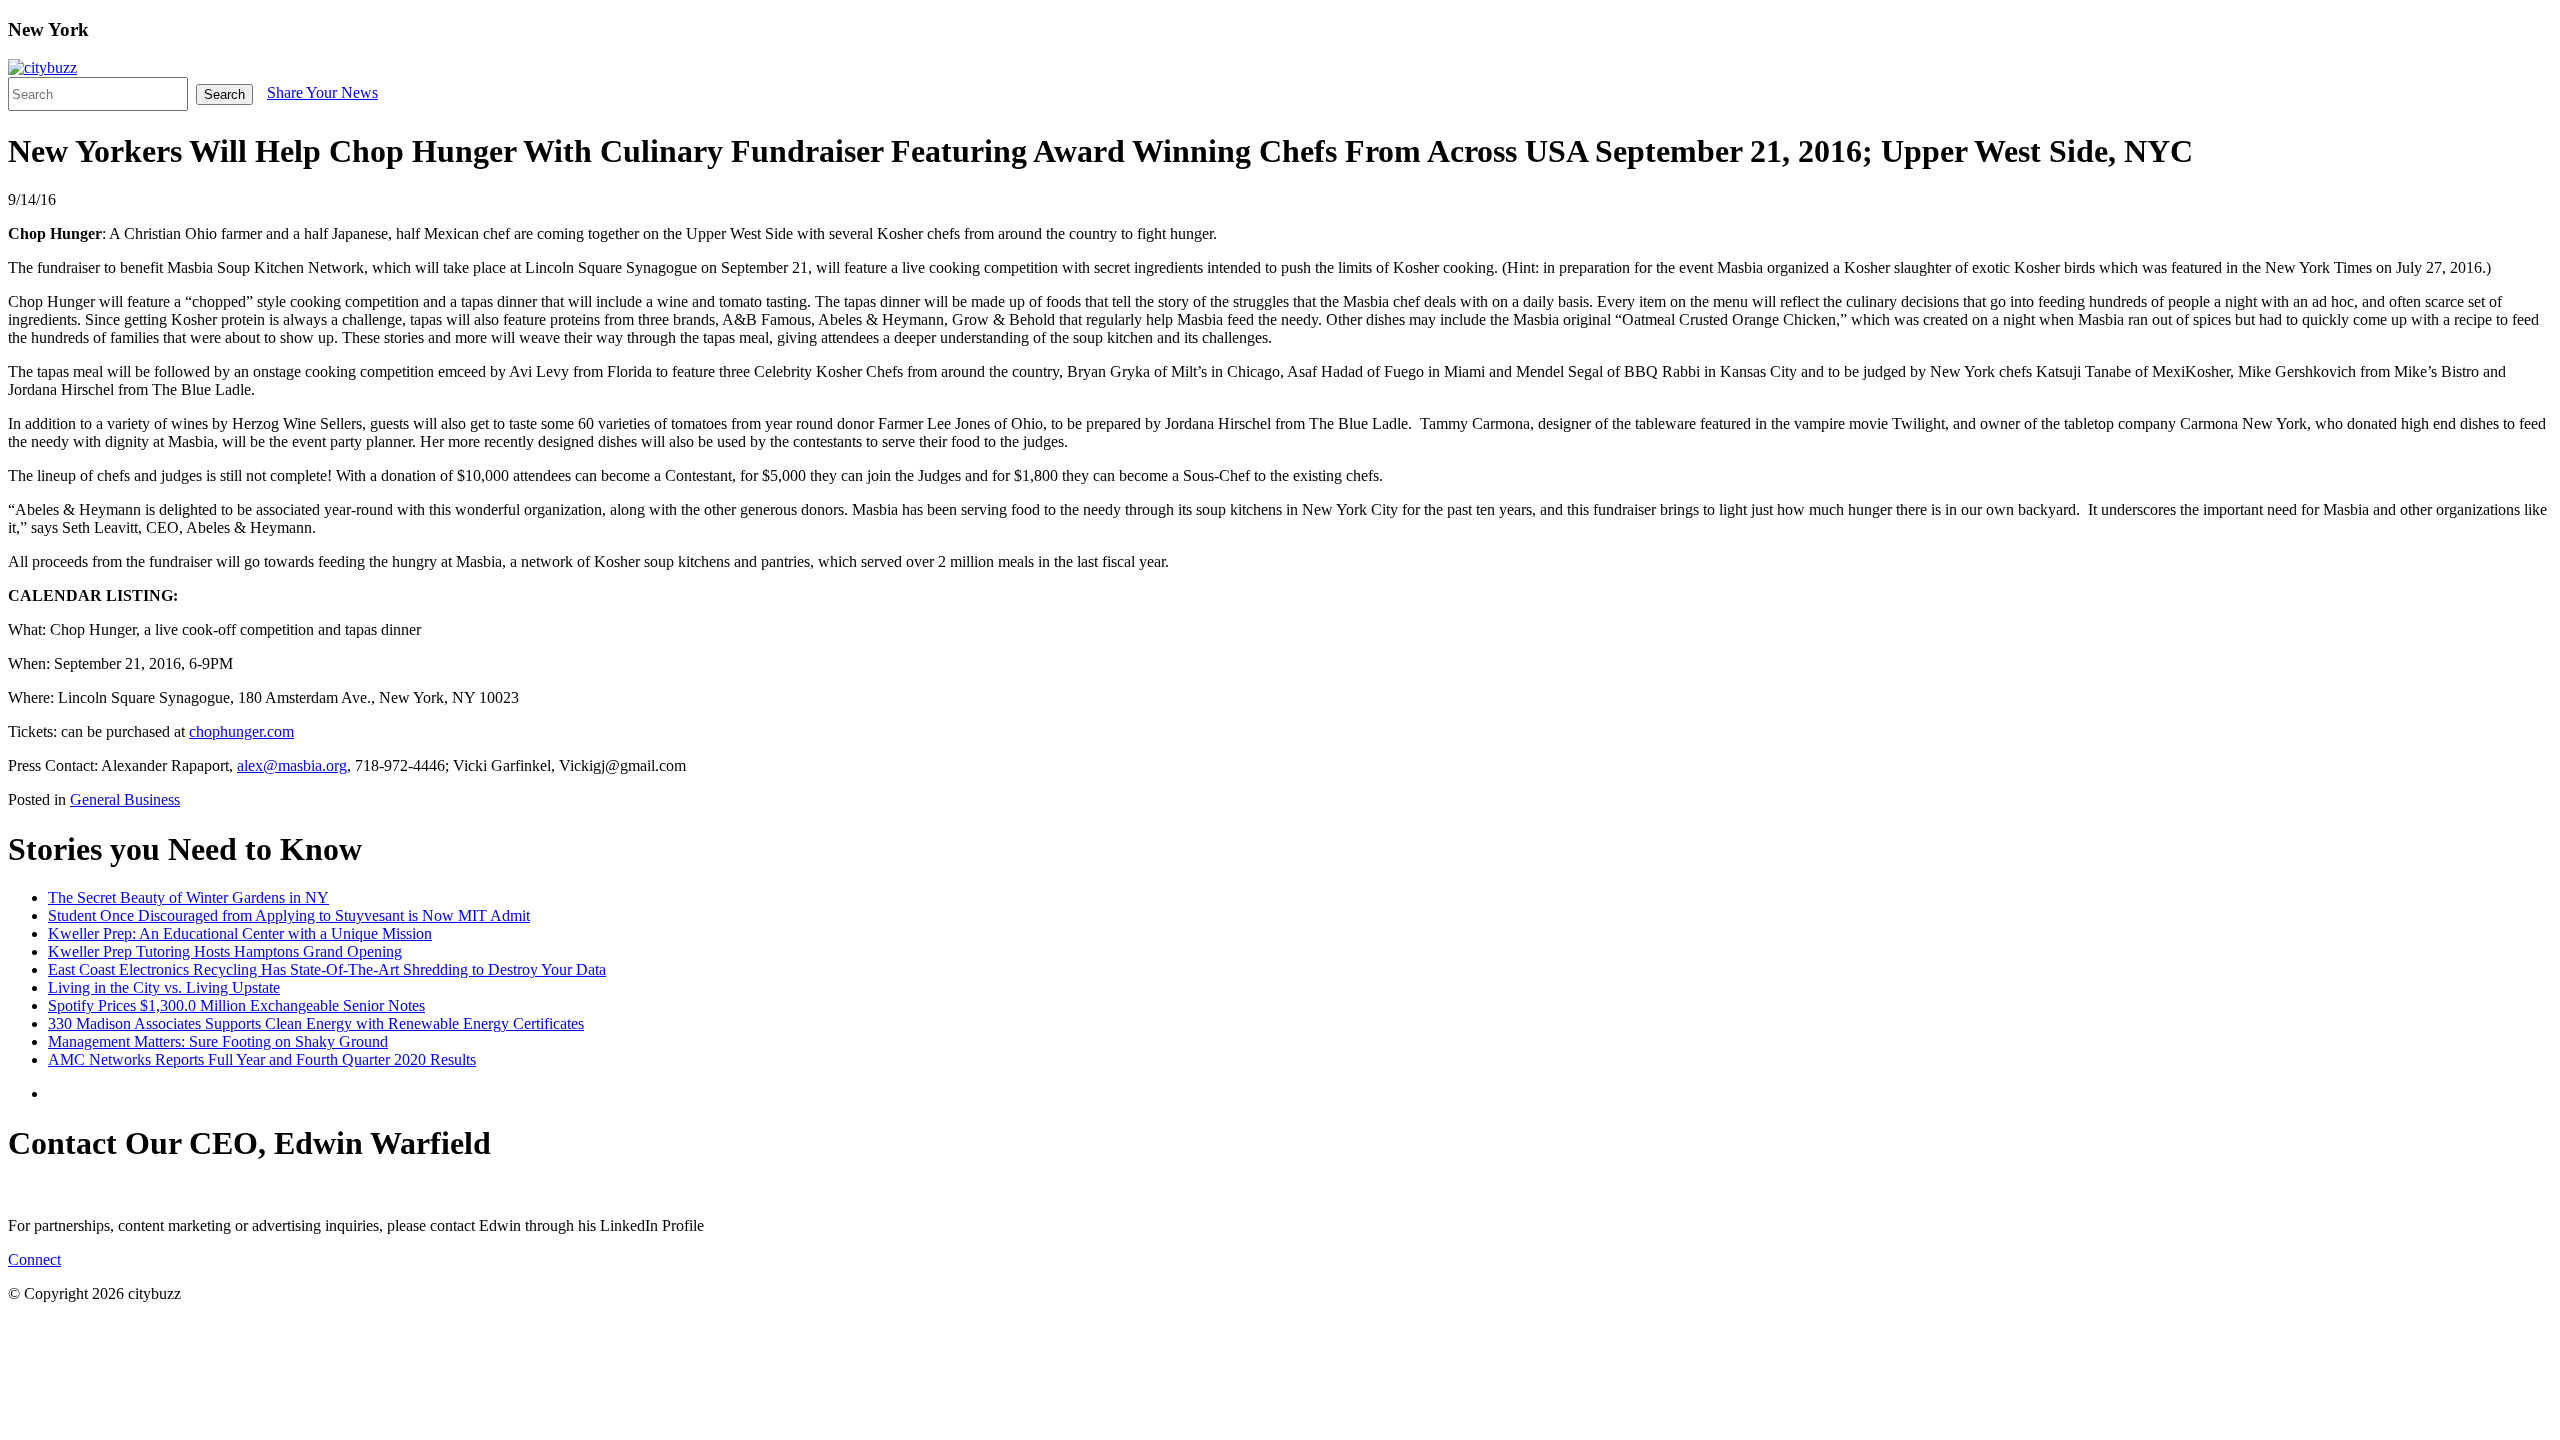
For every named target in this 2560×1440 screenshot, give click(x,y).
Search (224, 94)
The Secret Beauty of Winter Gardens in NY (188, 897)
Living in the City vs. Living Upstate (164, 987)
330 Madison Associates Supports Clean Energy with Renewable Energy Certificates (316, 1023)
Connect (34, 1259)
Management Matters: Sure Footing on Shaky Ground (218, 1041)
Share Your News (322, 92)
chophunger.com (241, 731)
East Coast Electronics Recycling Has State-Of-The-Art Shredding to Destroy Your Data (327, 969)
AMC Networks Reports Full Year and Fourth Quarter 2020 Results (262, 1059)
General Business (125, 799)
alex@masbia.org (292, 765)
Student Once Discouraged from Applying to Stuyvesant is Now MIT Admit (289, 915)
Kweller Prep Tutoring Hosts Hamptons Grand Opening (225, 951)
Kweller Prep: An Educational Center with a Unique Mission (240, 933)
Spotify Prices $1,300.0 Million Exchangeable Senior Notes (236, 1005)
